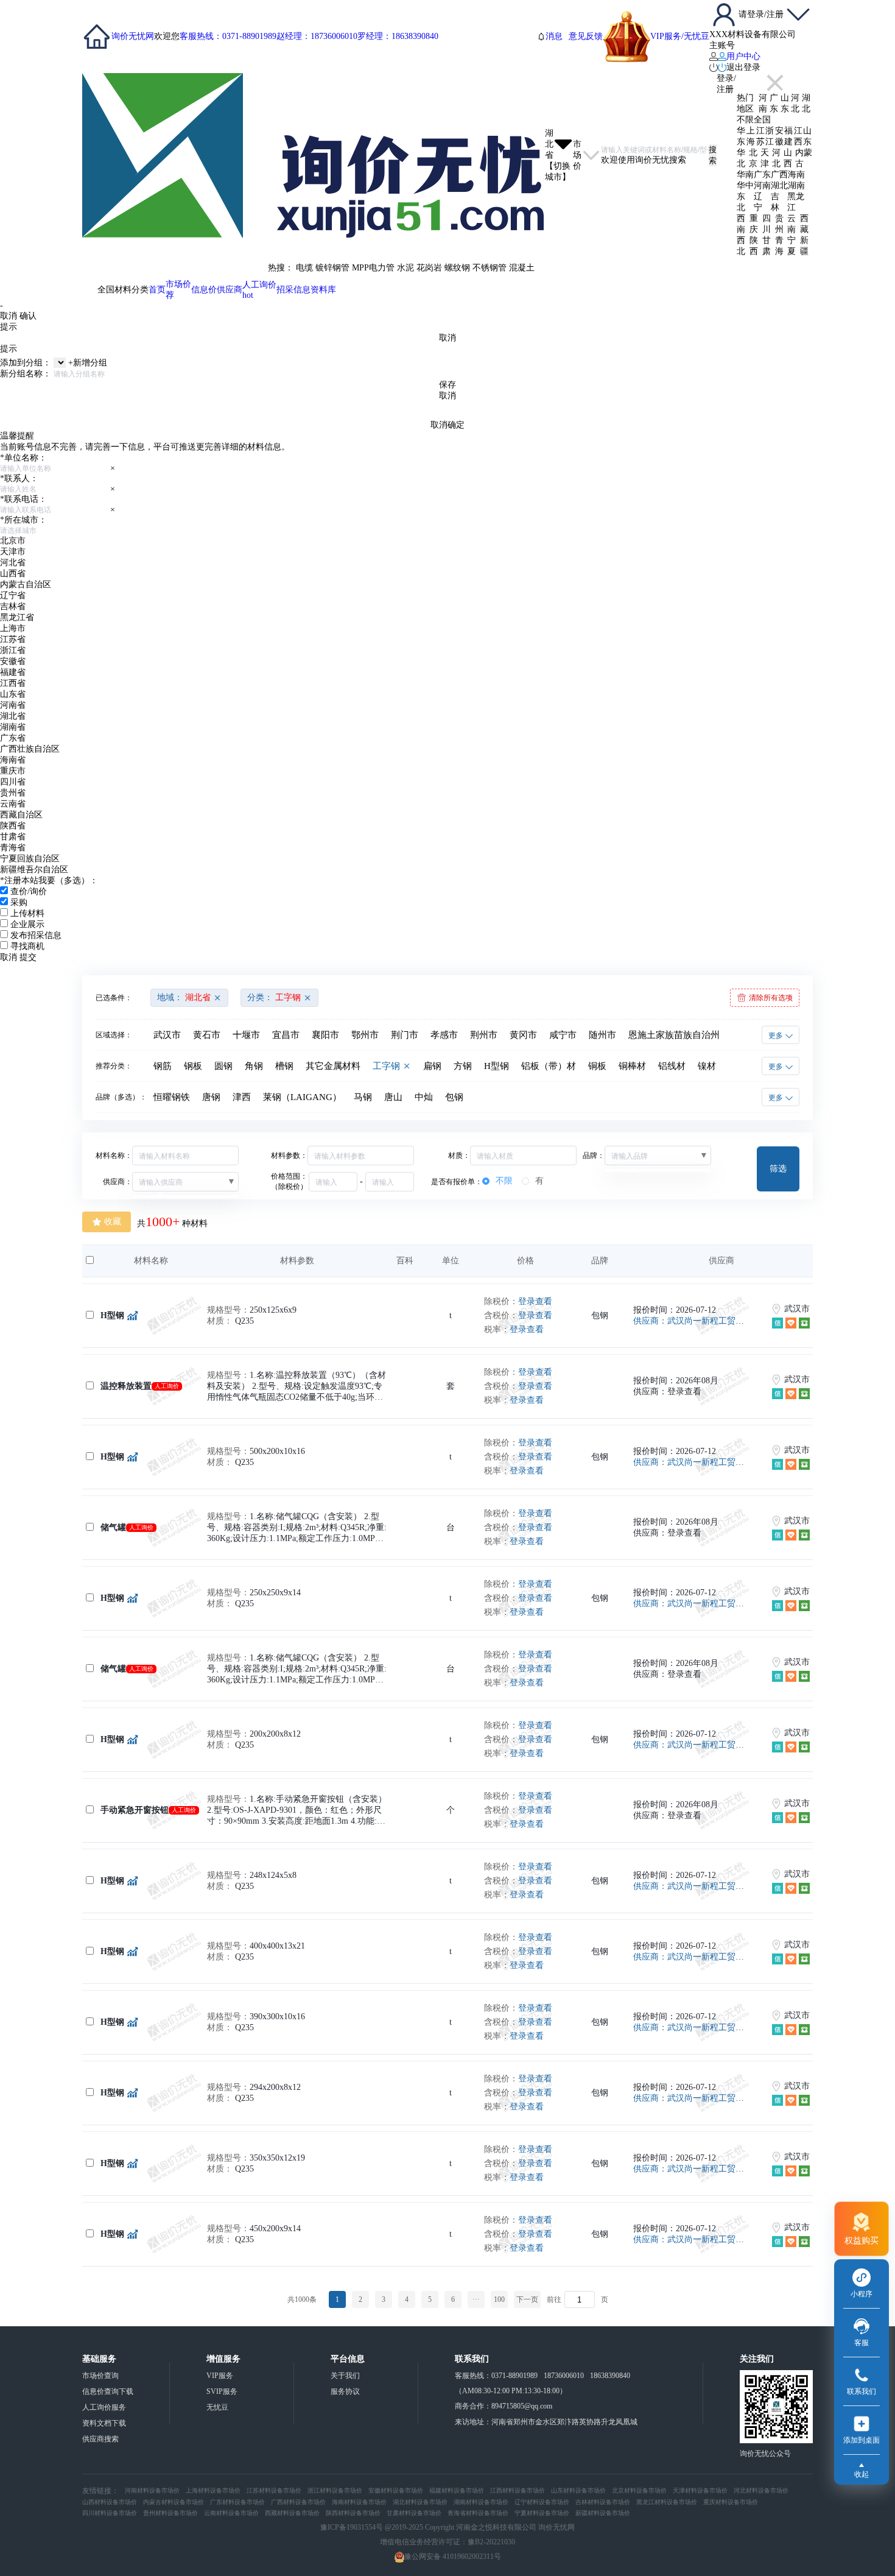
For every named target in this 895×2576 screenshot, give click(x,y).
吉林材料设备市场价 (603, 2502)
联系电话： (23, 499)
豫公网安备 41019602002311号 (453, 2557)
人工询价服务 (104, 2407)
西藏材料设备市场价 (292, 2513)
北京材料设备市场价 (639, 2490)
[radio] (497, 1181)
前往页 (448, 2300)
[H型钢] (131, 1316)
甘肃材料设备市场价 (414, 2513)
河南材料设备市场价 (152, 2490)
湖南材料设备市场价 (481, 2502)
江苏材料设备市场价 (274, 2490)
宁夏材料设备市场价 (542, 2513)
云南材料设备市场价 (231, 2513)
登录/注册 (726, 84)
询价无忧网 (133, 36)
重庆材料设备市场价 (731, 2502)
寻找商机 (27, 946)
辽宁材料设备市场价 (542, 2502)
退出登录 (743, 67)
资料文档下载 (104, 2423)
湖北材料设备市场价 (420, 2502)
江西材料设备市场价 (518, 2490)
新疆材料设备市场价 (603, 2513)
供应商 (230, 290)
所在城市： (23, 520)
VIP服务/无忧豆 (680, 36)
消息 (554, 36)
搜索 (713, 155)
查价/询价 (29, 891)
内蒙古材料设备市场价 (174, 2502)
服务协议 (345, 2391)
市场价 (178, 290)
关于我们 (345, 2376)
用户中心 (743, 56)
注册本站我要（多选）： (49, 880)
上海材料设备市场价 (213, 2490)
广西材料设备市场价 (298, 2502)
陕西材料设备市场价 (353, 2513)
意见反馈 (586, 36)
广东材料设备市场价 (237, 2502)
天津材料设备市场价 (700, 2490)
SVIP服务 (222, 2391)
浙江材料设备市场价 (335, 2490)
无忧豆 (217, 2407)
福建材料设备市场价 (457, 2490)
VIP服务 (220, 2376)
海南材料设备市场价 (359, 2502)
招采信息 (293, 290)
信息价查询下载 (108, 2391)
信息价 (204, 290)
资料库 (323, 290)
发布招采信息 (36, 935)
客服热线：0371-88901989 (228, 36)
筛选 (778, 1168)
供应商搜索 (100, 2439)
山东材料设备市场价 (578, 2490)
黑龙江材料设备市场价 (667, 2502)
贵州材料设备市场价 (170, 2513)
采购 (19, 902)
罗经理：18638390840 (398, 36)
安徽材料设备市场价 (396, 2490)
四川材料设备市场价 (110, 2513)
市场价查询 (100, 2376)
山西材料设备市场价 (110, 2502)
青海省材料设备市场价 (478, 2513)
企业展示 (27, 924)
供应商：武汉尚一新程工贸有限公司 (701, 1321)
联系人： (19, 478)
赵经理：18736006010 (317, 36)
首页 (157, 290)
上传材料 (27, 913)
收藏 (113, 1222)
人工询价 (259, 290)
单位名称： (23, 458)
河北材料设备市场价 (761, 2490)
